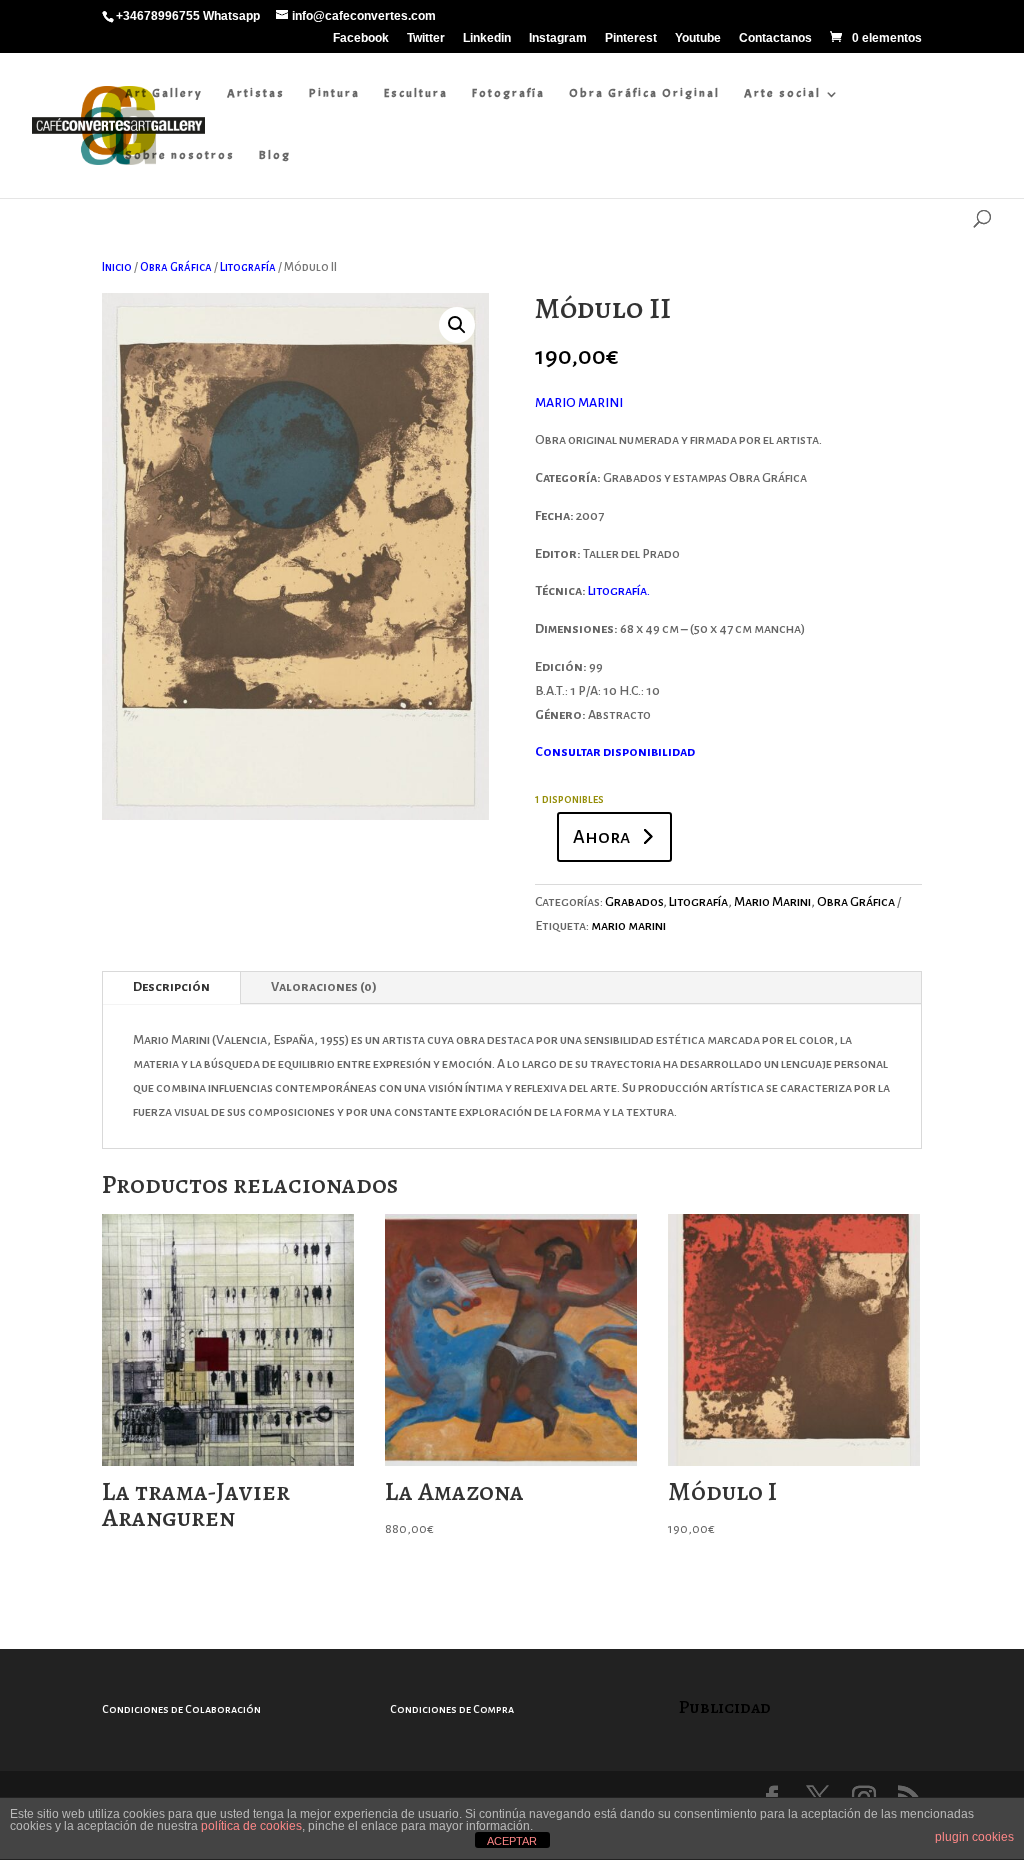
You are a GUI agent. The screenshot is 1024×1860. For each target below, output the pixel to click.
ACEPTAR (512, 1841)
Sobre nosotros (180, 155)
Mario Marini (772, 902)
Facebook (361, 38)
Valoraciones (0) (324, 987)
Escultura (416, 93)
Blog (275, 155)
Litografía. (619, 591)
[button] (457, 325)
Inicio (117, 267)
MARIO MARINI (579, 403)
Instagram (558, 38)
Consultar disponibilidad (615, 752)
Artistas (256, 93)
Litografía (248, 267)
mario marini (628, 926)
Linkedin (487, 38)
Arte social (782, 93)
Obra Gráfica (176, 267)
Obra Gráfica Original (644, 93)
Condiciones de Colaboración (181, 1709)
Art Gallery (164, 93)
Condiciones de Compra (452, 1709)
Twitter (426, 38)
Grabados (634, 902)
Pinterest (631, 38)
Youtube (698, 38)
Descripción (171, 987)
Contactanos (775, 38)
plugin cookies (974, 1837)
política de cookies (251, 1826)
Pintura (334, 93)
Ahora (601, 837)
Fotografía (508, 93)
